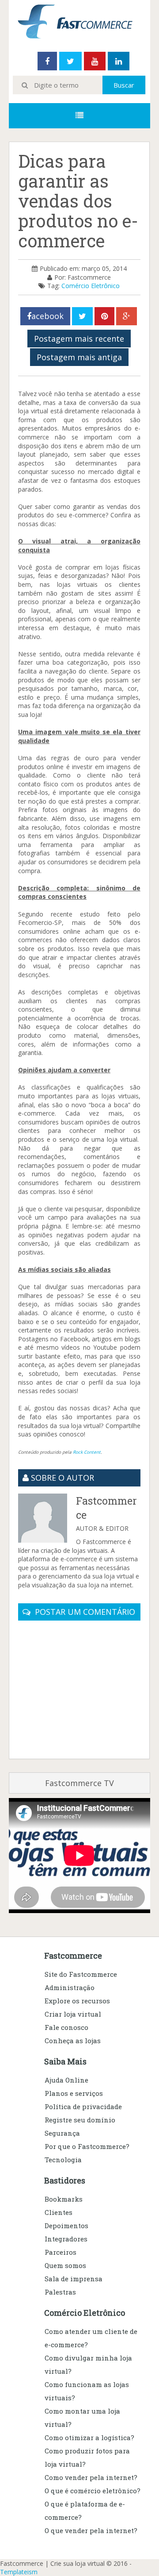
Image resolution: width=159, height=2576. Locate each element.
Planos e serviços (74, 2093)
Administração (70, 1987)
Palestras (60, 2292)
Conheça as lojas (73, 2041)
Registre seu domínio (80, 2120)
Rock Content (87, 1452)
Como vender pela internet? (91, 2477)
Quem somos (65, 2265)
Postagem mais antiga (79, 357)
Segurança (62, 2133)
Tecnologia (63, 2160)
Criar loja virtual (73, 2014)
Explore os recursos (77, 2001)
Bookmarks (64, 2199)
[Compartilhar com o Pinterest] (104, 316)
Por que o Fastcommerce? (87, 2146)
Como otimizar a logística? (89, 2437)
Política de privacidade (83, 2106)
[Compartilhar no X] (82, 316)
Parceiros (61, 2252)
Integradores (66, 2239)
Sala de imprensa (74, 2279)
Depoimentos (66, 2226)
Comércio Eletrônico (91, 286)
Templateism (19, 2572)
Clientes (59, 2212)
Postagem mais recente (79, 339)
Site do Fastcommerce (81, 1974)
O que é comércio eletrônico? (93, 2491)
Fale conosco (66, 2027)
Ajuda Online (66, 2080)
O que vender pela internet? (91, 2530)
